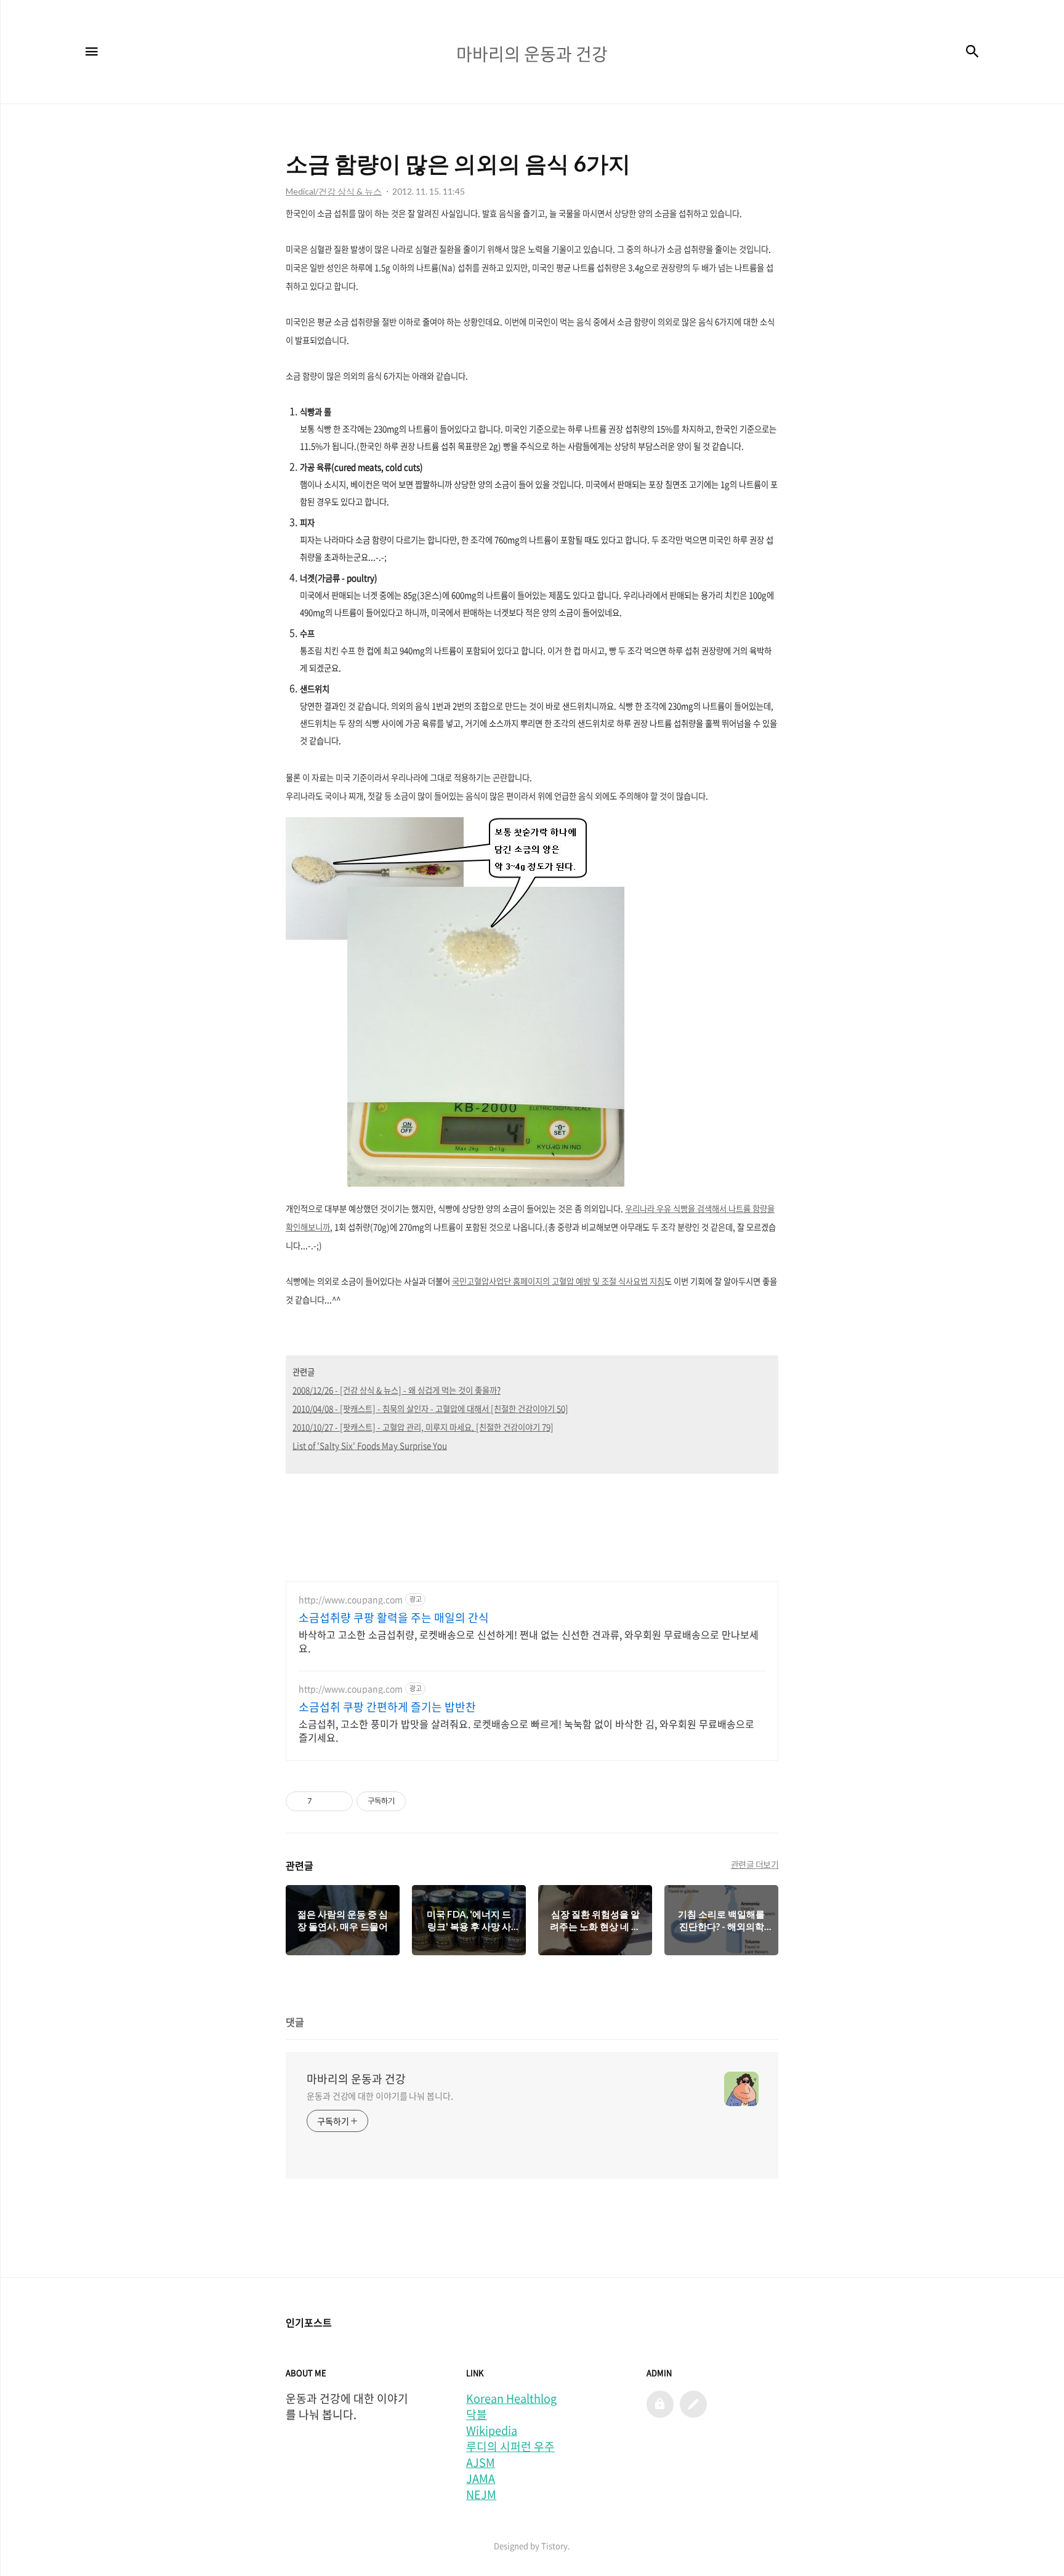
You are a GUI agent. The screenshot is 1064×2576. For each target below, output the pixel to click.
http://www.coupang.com (351, 1600)
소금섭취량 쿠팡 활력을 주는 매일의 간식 (394, 1618)
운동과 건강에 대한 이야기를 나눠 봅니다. (380, 2096)
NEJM (481, 2495)
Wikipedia (492, 2431)
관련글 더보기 (755, 1864)
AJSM (481, 2463)
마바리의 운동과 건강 (356, 2079)
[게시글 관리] (339, 1801)
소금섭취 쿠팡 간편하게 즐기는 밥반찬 (387, 1707)
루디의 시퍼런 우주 (510, 2447)
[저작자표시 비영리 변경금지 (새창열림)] (422, 1801)
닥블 (477, 2415)
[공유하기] (324, 1801)
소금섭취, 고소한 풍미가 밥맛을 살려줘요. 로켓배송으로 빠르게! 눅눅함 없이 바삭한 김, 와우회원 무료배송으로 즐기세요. (526, 1730)
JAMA (481, 2479)
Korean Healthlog (511, 2399)
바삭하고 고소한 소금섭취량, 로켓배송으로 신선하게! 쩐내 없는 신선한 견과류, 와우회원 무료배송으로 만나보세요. (529, 1641)
